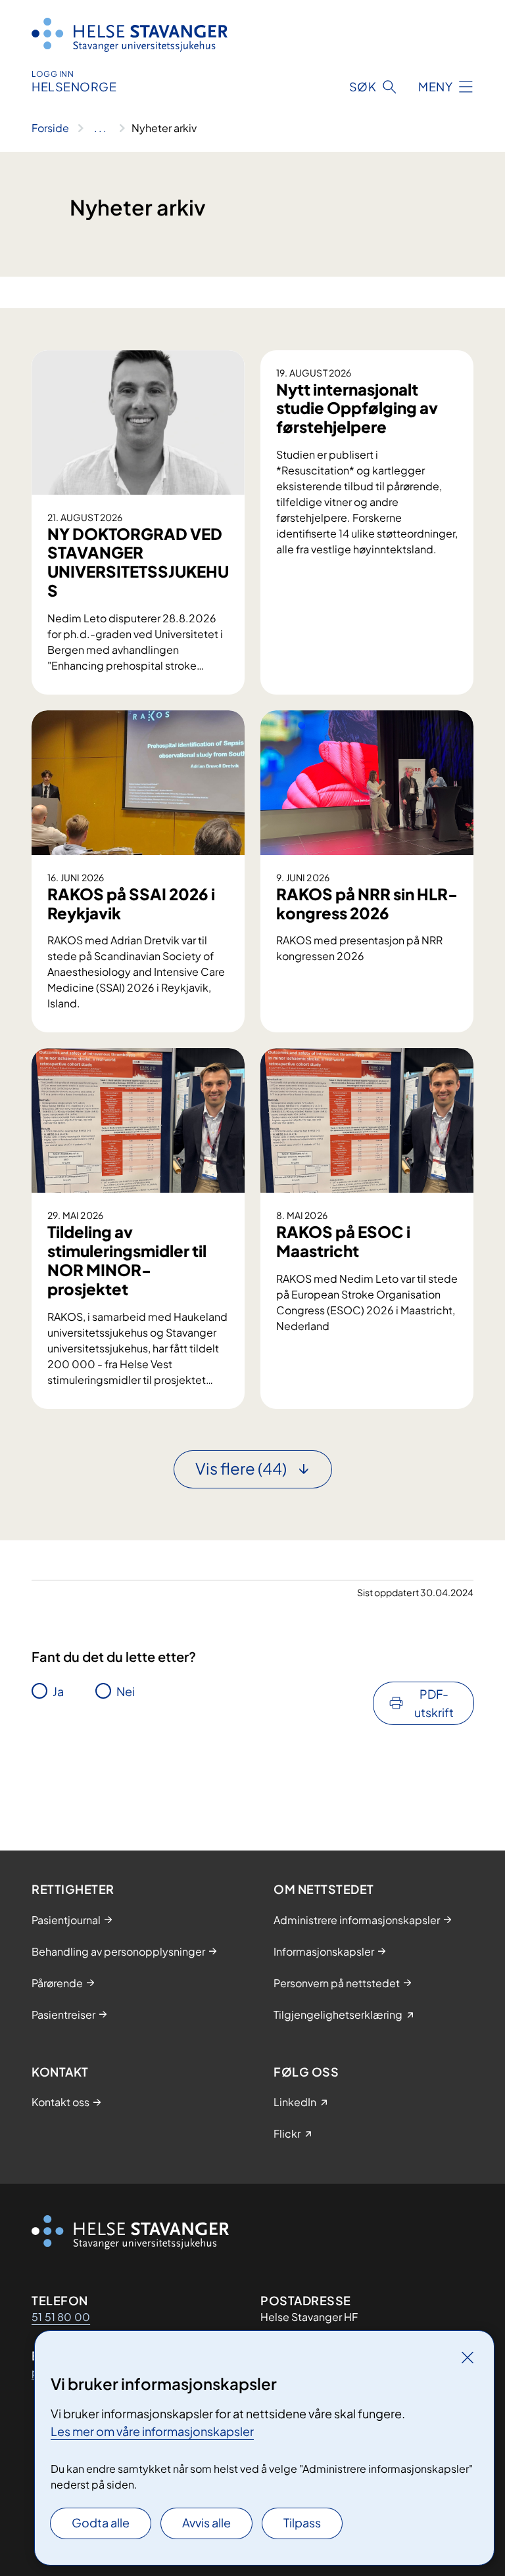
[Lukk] (468, 2357)
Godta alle (101, 2522)
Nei (126, 1691)
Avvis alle (206, 2522)
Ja (58, 1691)
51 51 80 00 (61, 2317)
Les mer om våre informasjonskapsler (152, 2431)
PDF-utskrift (434, 1703)
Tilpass (302, 2522)
